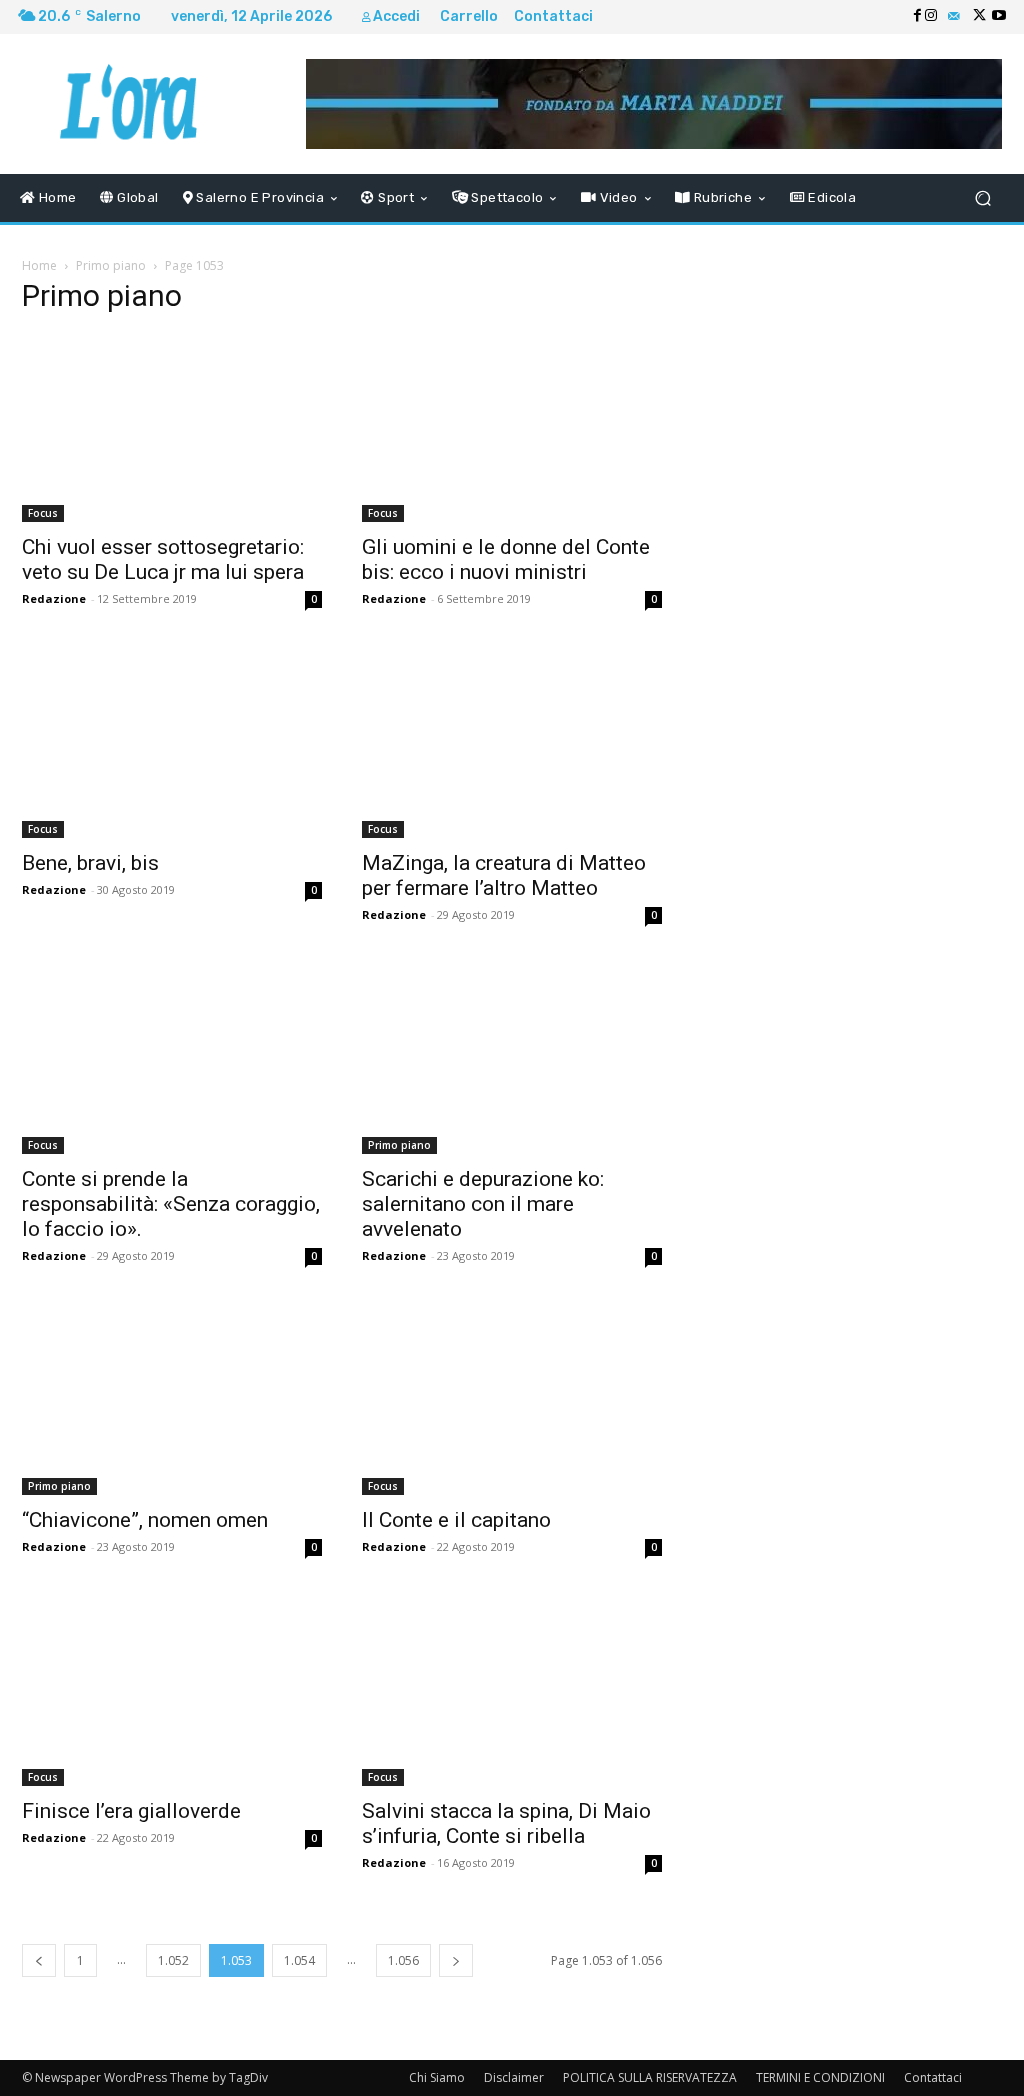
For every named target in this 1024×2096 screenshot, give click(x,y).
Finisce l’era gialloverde (131, 1811)
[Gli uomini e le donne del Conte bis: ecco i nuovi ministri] (512, 428)
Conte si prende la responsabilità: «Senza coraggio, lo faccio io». (171, 1204)
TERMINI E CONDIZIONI (820, 2077)
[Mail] (954, 17)
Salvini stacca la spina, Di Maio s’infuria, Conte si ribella (506, 1823)
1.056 (403, 1960)
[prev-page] (39, 1960)
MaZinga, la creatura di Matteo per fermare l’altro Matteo (504, 875)
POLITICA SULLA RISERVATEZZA (650, 2077)
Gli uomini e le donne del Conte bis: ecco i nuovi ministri (506, 559)
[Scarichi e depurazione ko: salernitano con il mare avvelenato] (512, 1060)
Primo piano (111, 265)
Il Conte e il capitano (456, 1520)
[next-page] (456, 1960)
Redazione (54, 598)
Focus (43, 513)
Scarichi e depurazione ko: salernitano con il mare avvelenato (483, 1204)
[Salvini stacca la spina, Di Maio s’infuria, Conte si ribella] (512, 1692)
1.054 (299, 1960)
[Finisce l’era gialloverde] (172, 1692)
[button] (982, 198)
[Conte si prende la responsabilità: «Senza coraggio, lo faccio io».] (172, 1060)
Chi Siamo (437, 2077)
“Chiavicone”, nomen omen (145, 1520)
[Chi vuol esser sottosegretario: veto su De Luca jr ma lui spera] (172, 428)
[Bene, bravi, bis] (172, 744)
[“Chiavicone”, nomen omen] (172, 1401)
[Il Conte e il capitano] (512, 1401)
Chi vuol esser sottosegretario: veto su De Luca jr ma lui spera (163, 559)
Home (39, 265)
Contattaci (933, 2077)
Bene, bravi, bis (90, 863)
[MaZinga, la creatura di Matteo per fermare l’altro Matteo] (512, 744)
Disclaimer (514, 2077)
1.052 (173, 1960)
